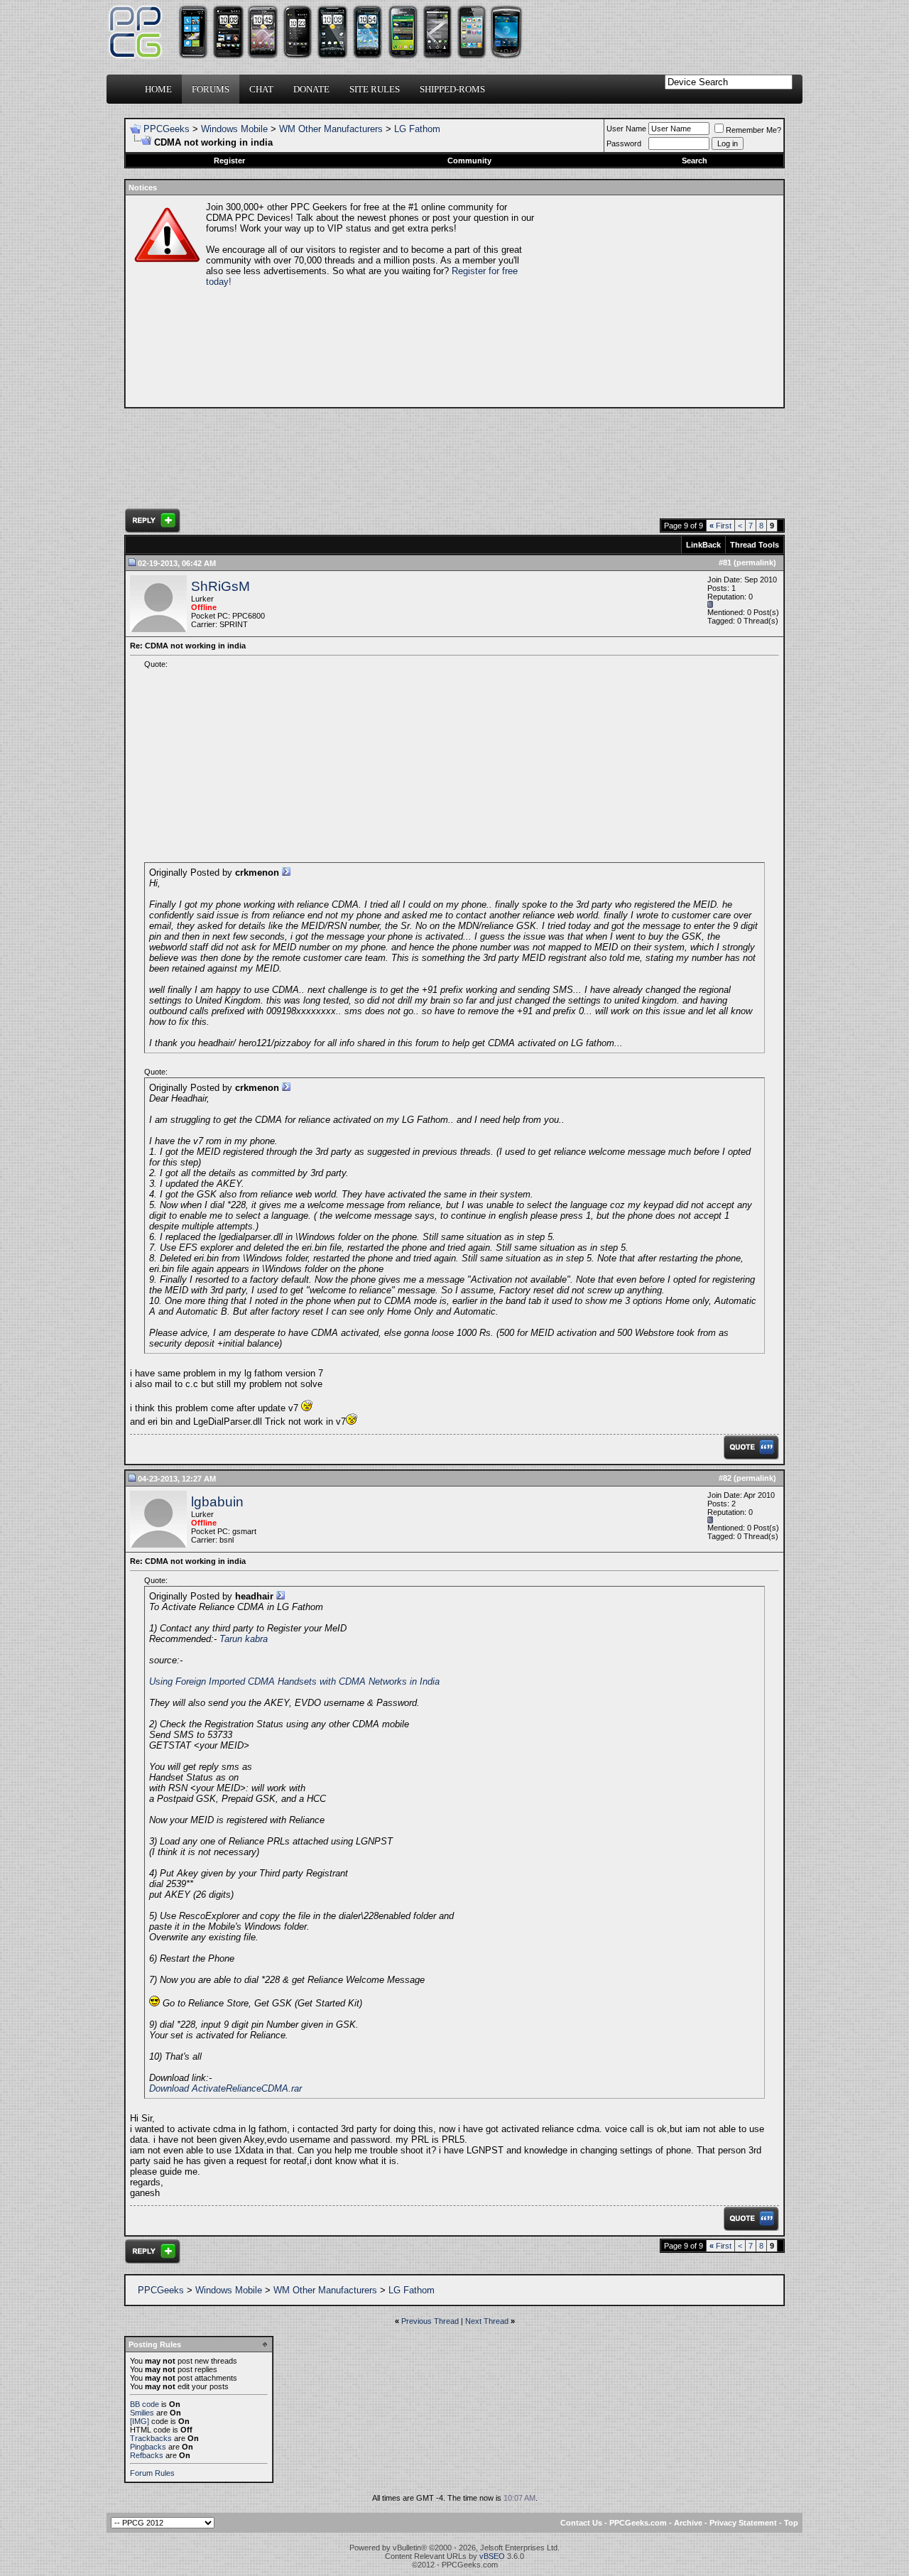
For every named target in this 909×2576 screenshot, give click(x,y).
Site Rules (375, 89)
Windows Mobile (234, 129)
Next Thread (487, 2321)
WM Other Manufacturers (331, 129)
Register (229, 161)
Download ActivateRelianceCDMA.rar (225, 2088)
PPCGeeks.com (638, 2523)
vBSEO (492, 2556)
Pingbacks (148, 2447)
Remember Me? (753, 130)
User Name (626, 129)
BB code (145, 2404)
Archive (688, 2523)
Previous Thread (430, 2321)
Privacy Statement (743, 2523)
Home (158, 89)
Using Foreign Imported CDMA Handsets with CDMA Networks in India (294, 1681)
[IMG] (140, 2421)
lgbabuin (217, 1502)
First (720, 526)
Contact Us (581, 2523)
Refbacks (147, 2455)
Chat (261, 89)
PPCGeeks (167, 129)
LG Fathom (417, 129)
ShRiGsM (221, 586)
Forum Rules (152, 2473)
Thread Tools (755, 545)
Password (624, 143)
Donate (311, 89)
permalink (755, 563)
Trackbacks (151, 2438)
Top (791, 2523)
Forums (211, 89)
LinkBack (703, 545)
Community (469, 161)
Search (695, 161)
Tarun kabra (244, 1639)
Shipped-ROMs (452, 89)
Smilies (142, 2413)
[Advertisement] (658, 301)
